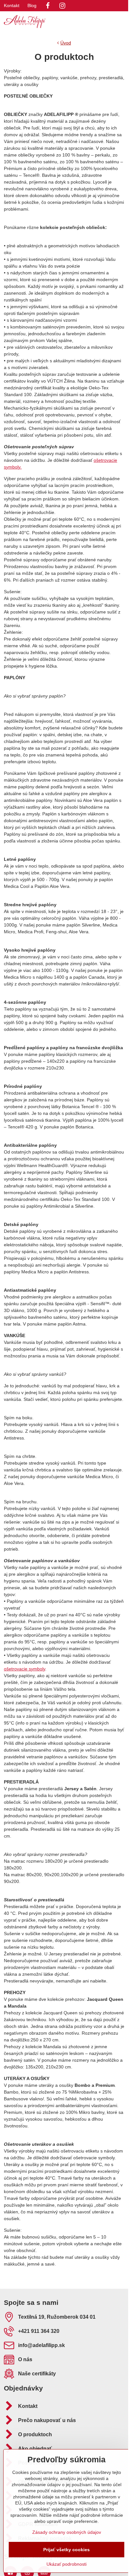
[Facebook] (48, 6)
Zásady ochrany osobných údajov (67, 2532)
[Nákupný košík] (105, 22)
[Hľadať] (89, 22)
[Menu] (120, 22)
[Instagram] (62, 6)
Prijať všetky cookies (66, 2550)
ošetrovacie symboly (25, 1669)
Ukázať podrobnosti (66, 2564)
